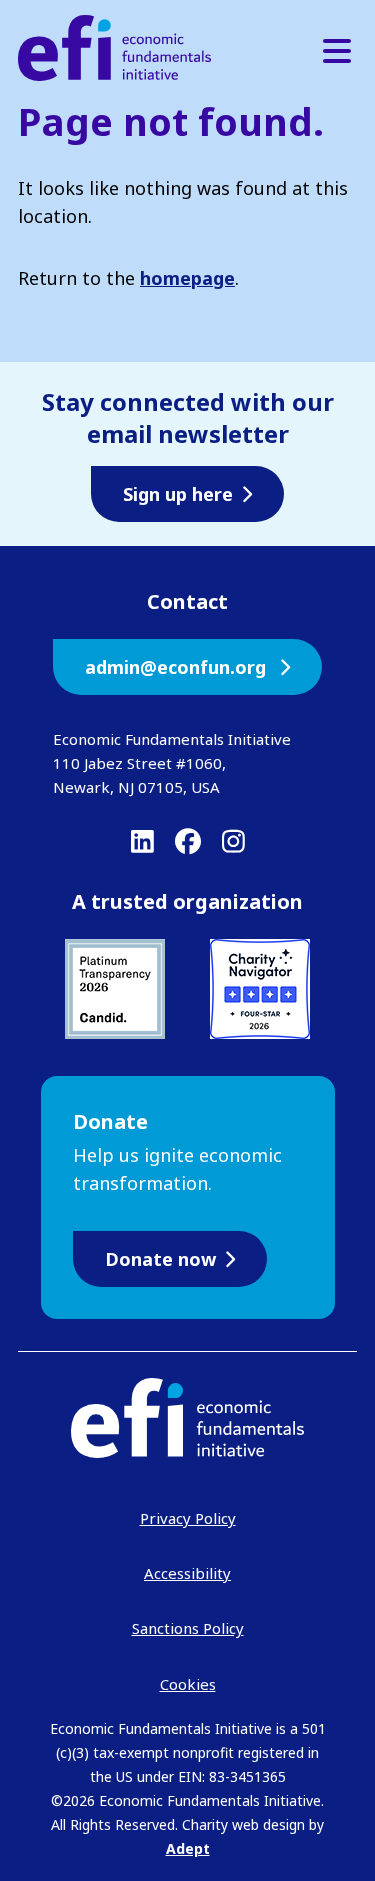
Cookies (188, 1684)
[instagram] (233, 841)
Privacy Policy (188, 1518)
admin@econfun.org (178, 667)
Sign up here (178, 494)
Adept (188, 1848)
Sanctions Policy (188, 1628)
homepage (187, 278)
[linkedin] (142, 841)
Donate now (160, 1259)
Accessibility (187, 1573)
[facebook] (188, 841)
